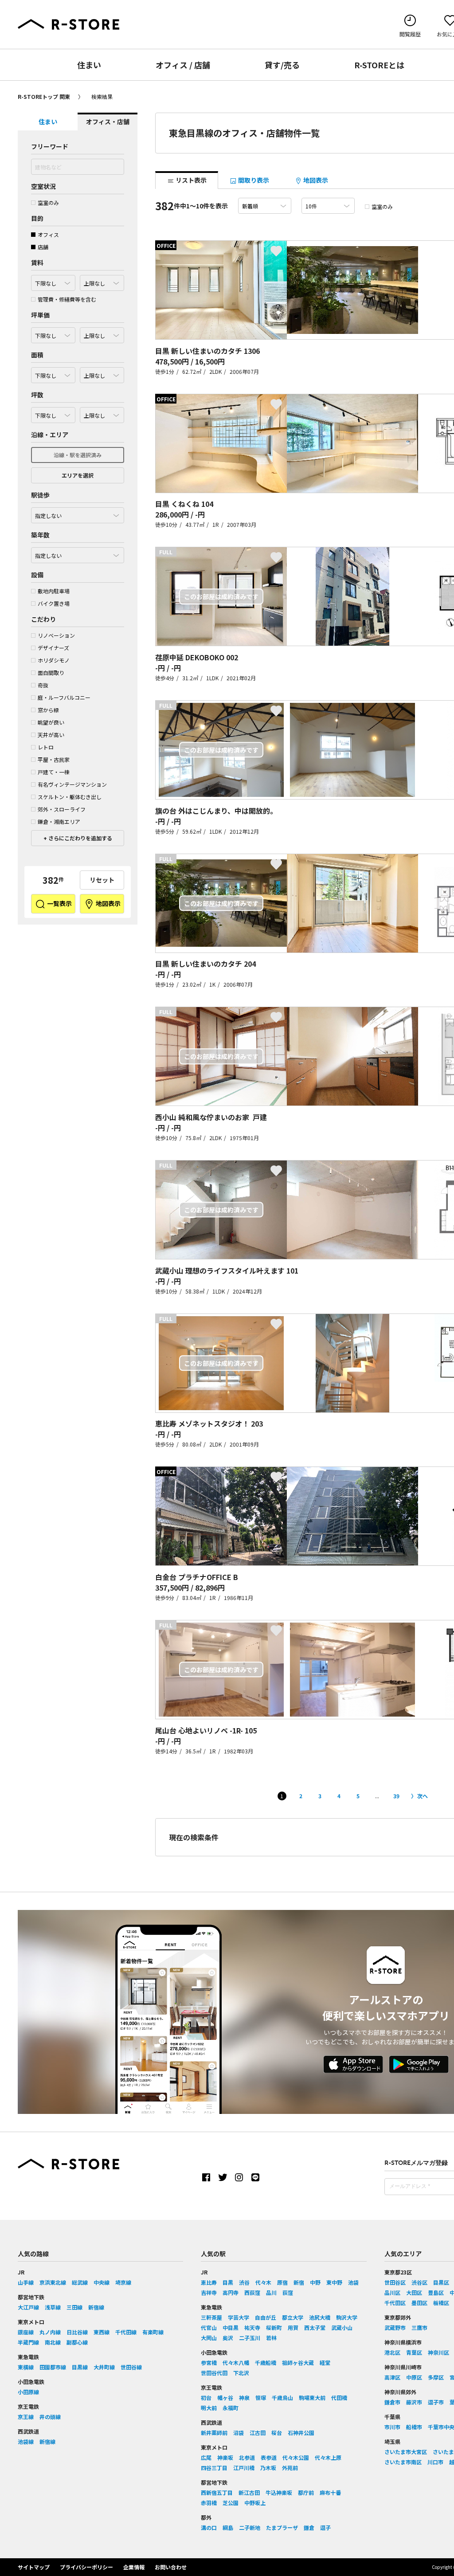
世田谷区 (395, 2282)
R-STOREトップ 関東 (44, 96)
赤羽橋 (209, 2503)
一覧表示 (59, 903)
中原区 (414, 2377)
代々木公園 (296, 2457)
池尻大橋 (320, 2317)
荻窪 (288, 2292)
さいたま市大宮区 (406, 2452)
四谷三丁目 (214, 2468)
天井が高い (51, 735)
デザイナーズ (53, 648)
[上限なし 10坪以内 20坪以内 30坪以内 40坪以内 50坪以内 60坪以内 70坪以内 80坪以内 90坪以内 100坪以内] (102, 413)
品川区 (392, 2292)
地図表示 (108, 903)
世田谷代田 (214, 2373)
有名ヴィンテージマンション (72, 784)
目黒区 (441, 2282)
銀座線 (26, 2332)
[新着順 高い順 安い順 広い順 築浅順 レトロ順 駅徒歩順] (265, 206)
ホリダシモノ (54, 660)
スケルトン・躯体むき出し (70, 797)
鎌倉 (309, 2527)
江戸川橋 (244, 2468)
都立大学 (293, 2317)
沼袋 (239, 2433)
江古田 (258, 2433)
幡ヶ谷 (225, 2398)
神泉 (244, 2398)
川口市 (435, 2462)
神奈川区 (438, 2352)
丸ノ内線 (50, 2332)
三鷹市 (419, 2327)
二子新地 (250, 2527)
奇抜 (43, 685)
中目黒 (231, 2327)
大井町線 (104, 2367)
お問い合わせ (171, 2567)
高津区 (392, 2377)
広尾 (206, 2457)
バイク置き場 (54, 603)
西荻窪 (252, 2292)
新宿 (299, 2282)
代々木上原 (328, 2457)
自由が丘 (266, 2317)
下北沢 (241, 2373)
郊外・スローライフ (62, 809)
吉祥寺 (209, 2292)
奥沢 (228, 2338)
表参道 (269, 2457)
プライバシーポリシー (86, 2567)
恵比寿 (209, 2282)
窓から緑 (48, 710)
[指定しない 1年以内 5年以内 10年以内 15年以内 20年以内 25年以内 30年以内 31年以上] (78, 553)
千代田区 (395, 2303)
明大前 (209, 2408)
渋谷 (244, 2282)
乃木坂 (268, 2468)
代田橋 (339, 2398)
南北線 (53, 2342)
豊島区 (436, 2292)
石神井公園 (301, 2433)
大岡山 (209, 2338)
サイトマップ (34, 2567)
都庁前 (306, 2492)
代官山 (209, 2327)
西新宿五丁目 (217, 2492)
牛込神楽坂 (279, 2492)
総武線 (80, 2282)
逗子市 (436, 2402)
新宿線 (96, 2307)
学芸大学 (239, 2317)
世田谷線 (131, 2367)
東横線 (26, 2367)
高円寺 (231, 2292)
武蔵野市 (395, 2327)
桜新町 (274, 2327)
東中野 (334, 2282)
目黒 (228, 2282)
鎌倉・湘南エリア (59, 821)
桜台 (277, 2433)
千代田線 (126, 2332)
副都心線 (77, 2342)
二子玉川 (250, 2338)
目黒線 (80, 2367)
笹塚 (261, 2398)
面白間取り (51, 672)
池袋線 (26, 2441)
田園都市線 (53, 2367)
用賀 (293, 2327)
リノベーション (56, 635)
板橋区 (441, 2303)
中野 (315, 2282)
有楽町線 (153, 2332)
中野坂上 (255, 2503)
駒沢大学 (347, 2317)
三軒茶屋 (211, 2317)
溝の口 (209, 2527)
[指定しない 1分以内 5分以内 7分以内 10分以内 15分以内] (78, 513)
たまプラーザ (282, 2527)
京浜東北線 (53, 2282)
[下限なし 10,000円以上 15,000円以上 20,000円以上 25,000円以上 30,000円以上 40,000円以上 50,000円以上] (53, 333)
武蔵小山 (342, 2327)
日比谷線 (77, 2332)
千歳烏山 (282, 2398)
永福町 (231, 2408)
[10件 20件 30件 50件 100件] (328, 206)
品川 (271, 2292)
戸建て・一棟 (54, 772)
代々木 (263, 2282)
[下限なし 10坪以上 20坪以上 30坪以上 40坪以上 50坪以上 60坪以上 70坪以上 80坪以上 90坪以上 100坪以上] (53, 413)
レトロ (46, 747)
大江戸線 (28, 2307)
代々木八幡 (236, 2362)
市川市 (392, 2427)
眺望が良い (51, 722)
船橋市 (414, 2427)
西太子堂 (315, 2327)
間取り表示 (253, 180)
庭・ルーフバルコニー (64, 697)
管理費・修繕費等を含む (67, 299)
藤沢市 (414, 2402)
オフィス (48, 234)
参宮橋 (209, 2362)
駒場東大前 (312, 2398)
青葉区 (414, 2352)
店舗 (43, 247)
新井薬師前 (214, 2433)
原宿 (282, 2282)
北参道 (247, 2457)
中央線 (102, 2282)
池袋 (353, 2282)
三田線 (74, 2307)
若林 (271, 2338)
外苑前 (290, 2468)
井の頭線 (50, 2417)
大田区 (414, 2292)
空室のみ (48, 202)
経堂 (325, 2362)
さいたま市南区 (403, 2462)
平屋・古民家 (54, 759)
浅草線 (53, 2307)
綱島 (228, 2527)
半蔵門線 (28, 2342)
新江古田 (249, 2492)
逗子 (325, 2527)
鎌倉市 (392, 2402)
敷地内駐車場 (54, 591)
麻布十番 (330, 2492)
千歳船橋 (266, 2362)
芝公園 (231, 2503)
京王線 (26, 2417)
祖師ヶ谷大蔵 (298, 2362)
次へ (423, 1796)
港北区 (392, 2352)
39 (396, 1796)
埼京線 (123, 2282)
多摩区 (436, 2377)
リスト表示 (190, 180)
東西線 (102, 2332)
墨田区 (419, 2303)
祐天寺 (252, 2327)
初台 (206, 2398)
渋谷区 (419, 2282)
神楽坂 (225, 2457)
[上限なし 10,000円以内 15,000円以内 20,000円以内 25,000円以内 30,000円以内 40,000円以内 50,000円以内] (102, 333)
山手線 (26, 2282)
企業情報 (134, 2567)
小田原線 (28, 2392)
